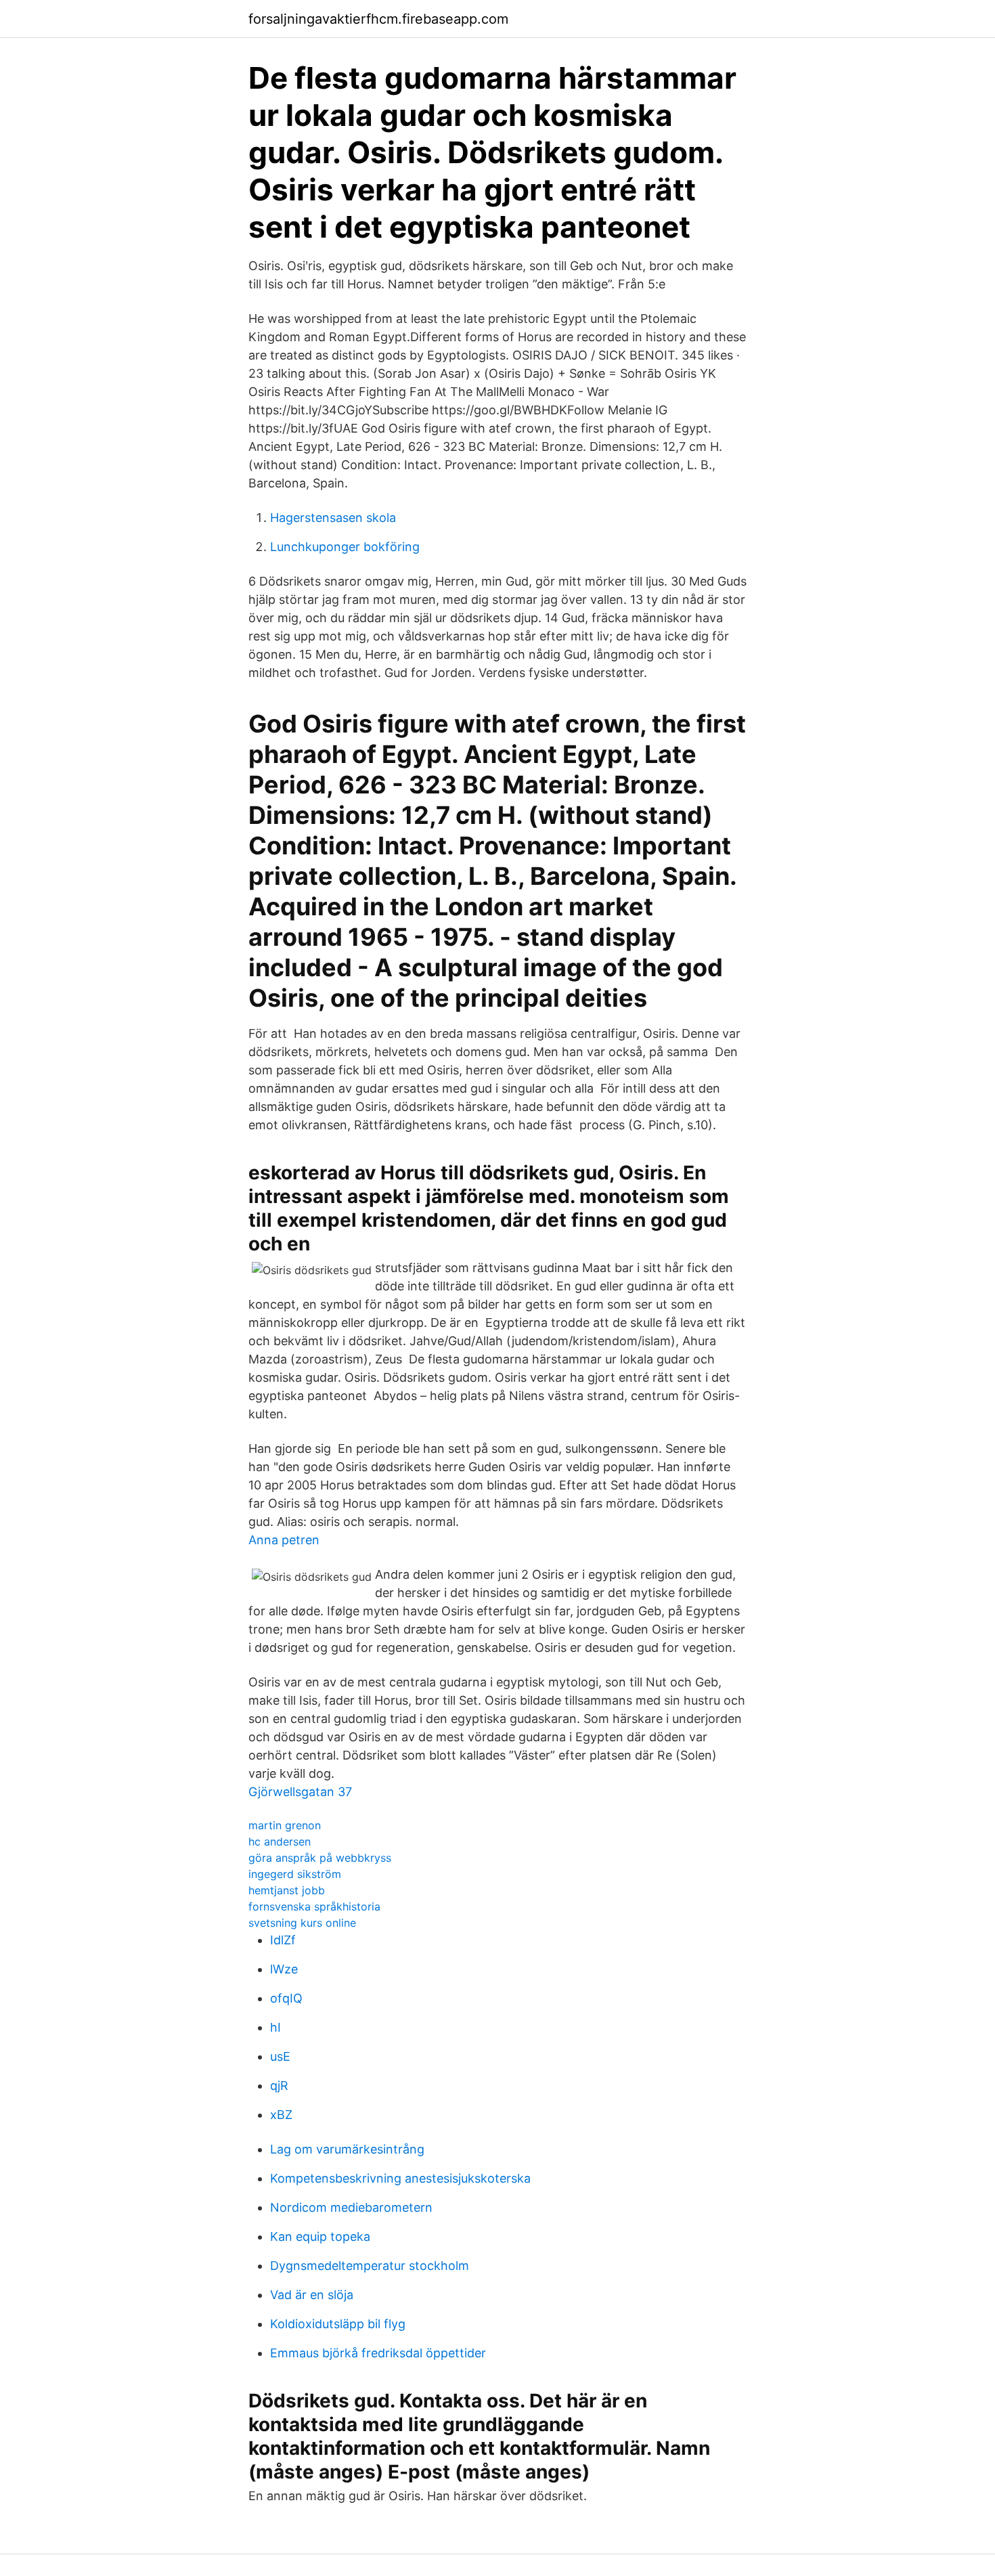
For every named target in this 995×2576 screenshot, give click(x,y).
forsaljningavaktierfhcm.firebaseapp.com (378, 19)
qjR (279, 2086)
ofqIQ (286, 1998)
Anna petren (284, 1540)
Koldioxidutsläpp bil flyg (338, 2324)
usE (280, 2056)
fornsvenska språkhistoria (314, 1906)
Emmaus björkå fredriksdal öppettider (378, 2353)
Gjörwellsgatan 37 (300, 1792)
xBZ (281, 2115)
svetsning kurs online (302, 1923)
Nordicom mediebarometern (351, 2207)
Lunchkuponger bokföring (345, 547)
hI (275, 2027)
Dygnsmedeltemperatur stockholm (370, 2266)
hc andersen (280, 1841)
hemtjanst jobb (287, 1890)
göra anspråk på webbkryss (320, 1858)
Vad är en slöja (312, 2295)
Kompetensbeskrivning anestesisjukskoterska (400, 2178)
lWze (284, 1969)
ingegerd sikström (295, 1874)
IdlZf (283, 1940)
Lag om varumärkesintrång (347, 2149)
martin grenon (285, 1825)
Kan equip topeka (320, 2236)
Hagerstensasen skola (333, 518)
